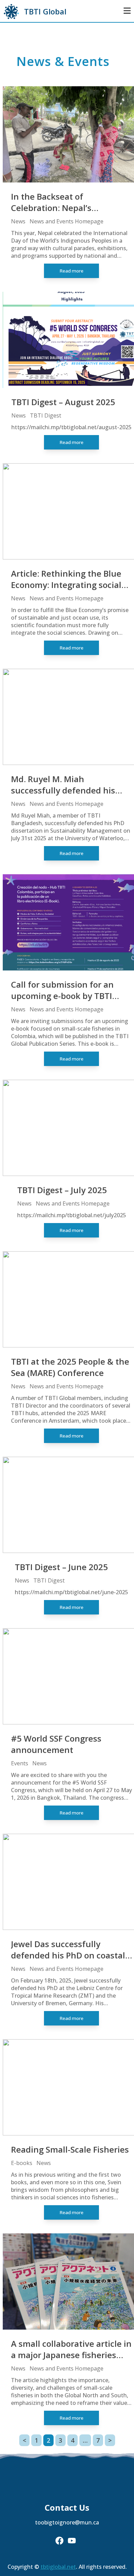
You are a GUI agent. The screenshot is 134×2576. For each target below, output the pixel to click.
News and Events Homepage (66, 221)
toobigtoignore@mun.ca (67, 2522)
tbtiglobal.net (58, 2567)
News (18, 221)
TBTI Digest (46, 415)
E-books (22, 2163)
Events (20, 1763)
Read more (71, 271)
